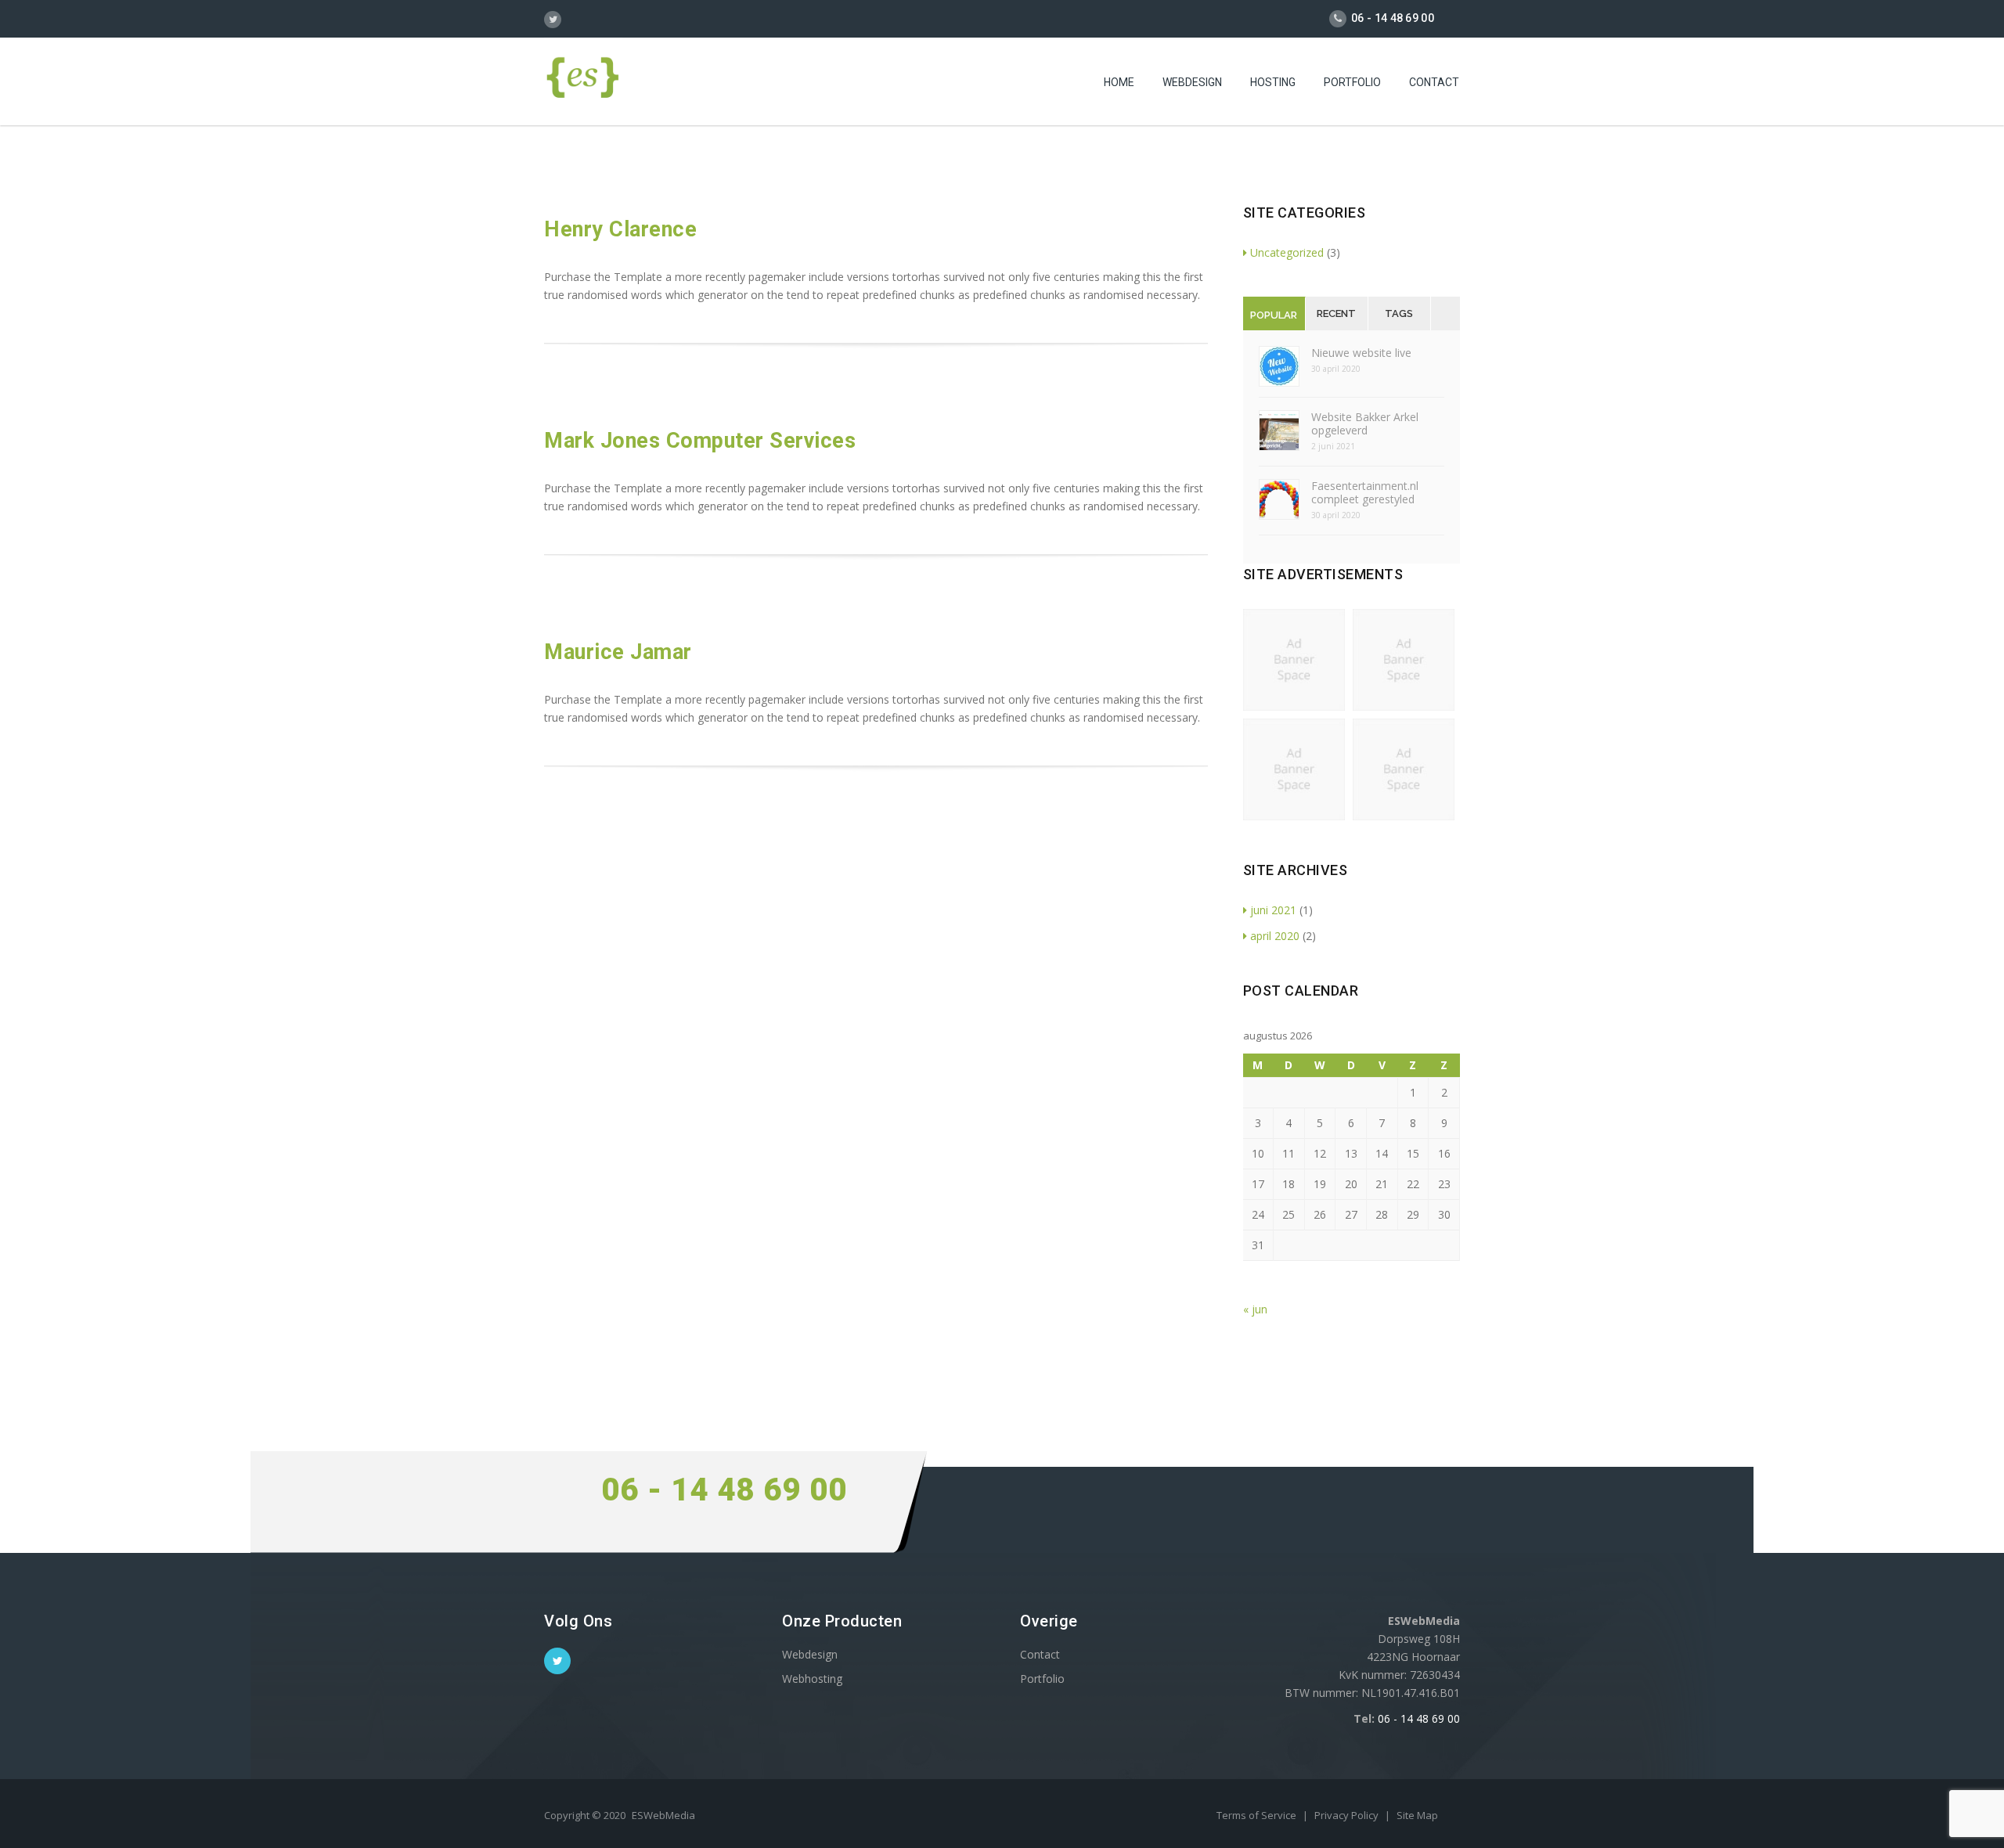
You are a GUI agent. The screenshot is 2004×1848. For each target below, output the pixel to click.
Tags (1399, 313)
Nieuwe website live (1361, 353)
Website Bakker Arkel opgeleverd (1365, 423)
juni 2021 (1273, 910)
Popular (1274, 315)
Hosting (1273, 82)
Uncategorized (1287, 252)
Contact (1434, 82)
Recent (1336, 313)
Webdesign (1192, 82)
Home (1119, 82)
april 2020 (1275, 936)
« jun (1255, 1309)
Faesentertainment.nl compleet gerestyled (1365, 492)
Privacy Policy (1348, 1815)
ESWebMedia (663, 1815)
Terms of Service (1258, 1815)
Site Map (1417, 1815)
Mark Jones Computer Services (700, 441)
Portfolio (1352, 82)
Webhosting (812, 1679)
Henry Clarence (620, 229)
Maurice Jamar (618, 652)
